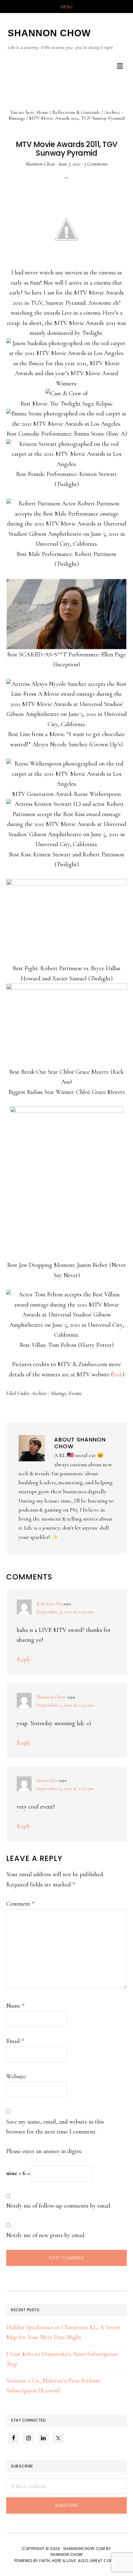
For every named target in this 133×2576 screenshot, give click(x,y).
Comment (20, 1904)
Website (16, 2076)
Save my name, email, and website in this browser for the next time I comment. (55, 2127)
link (118, 1375)
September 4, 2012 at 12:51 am (65, 1612)
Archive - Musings (49, 1393)
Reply (24, 1659)
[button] (120, 66)
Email (15, 2041)
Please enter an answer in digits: (44, 2151)
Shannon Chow (51, 1697)
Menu (67, 7)
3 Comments (96, 164)
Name (15, 2006)
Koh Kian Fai (49, 1604)
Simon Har (47, 1780)
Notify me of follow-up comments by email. (59, 2206)
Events (75, 1393)
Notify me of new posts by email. (46, 2235)
